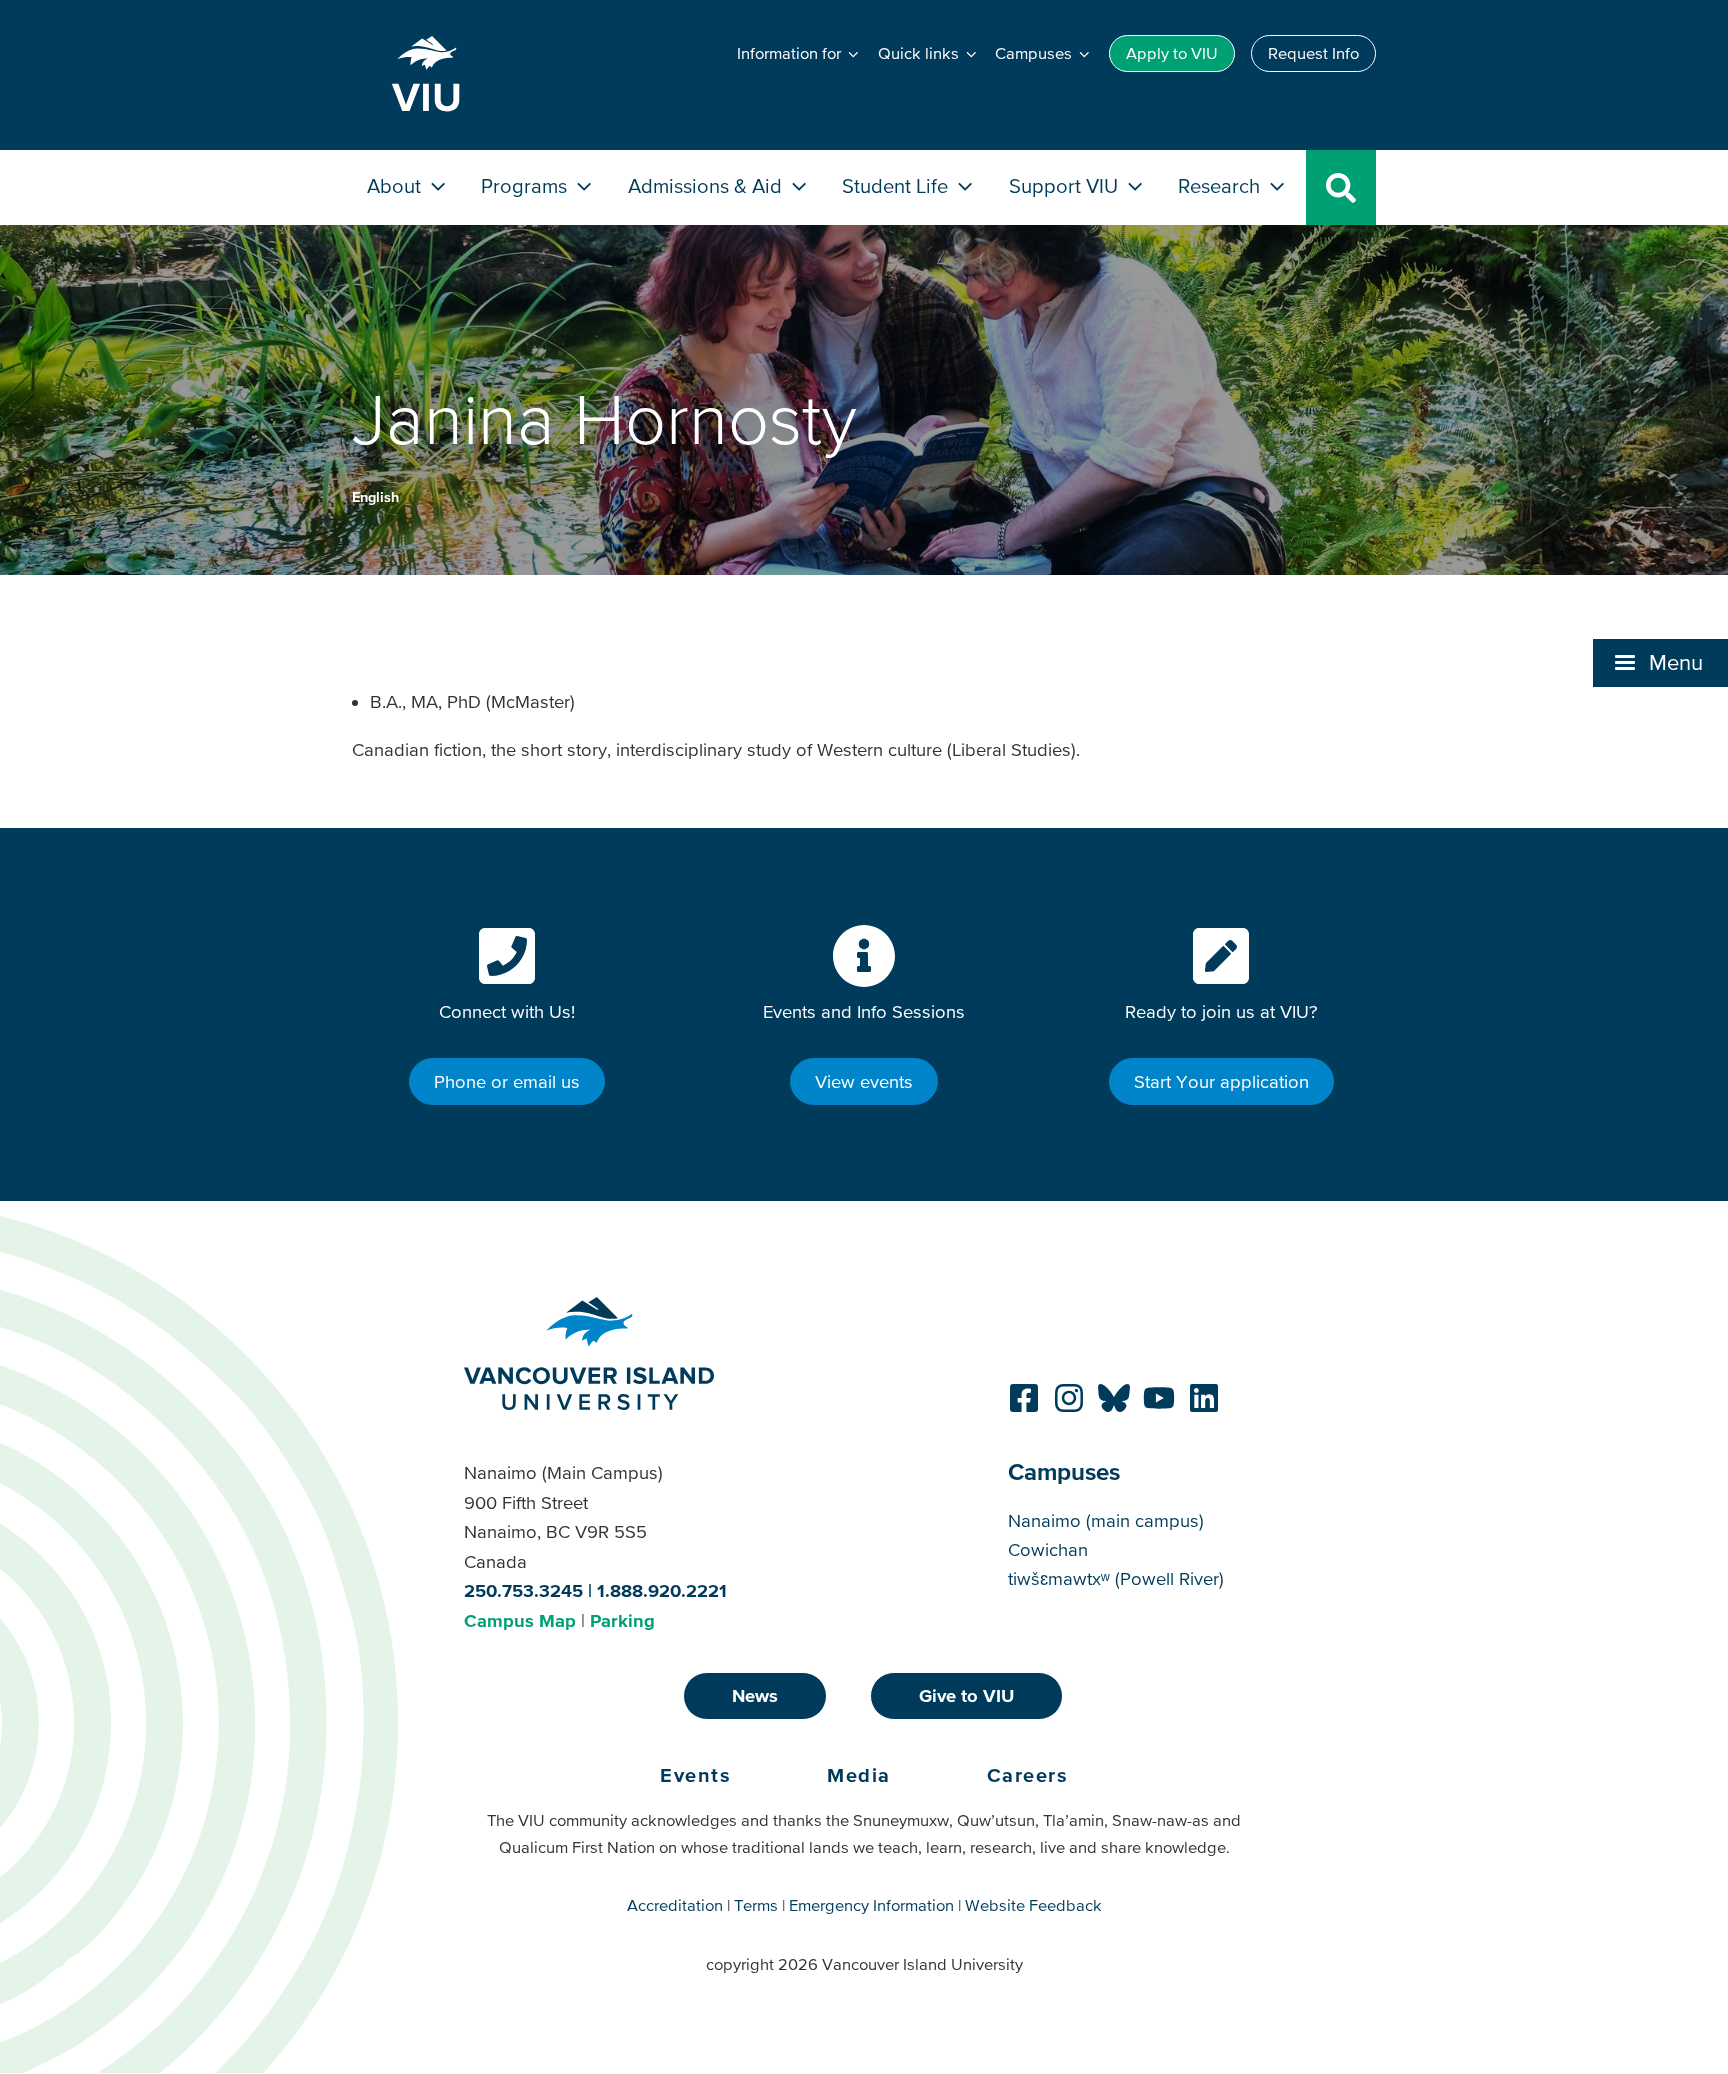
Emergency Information (871, 1905)
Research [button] (1221, 185)
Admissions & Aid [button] (707, 185)
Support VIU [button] (1066, 185)
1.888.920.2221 (662, 1590)
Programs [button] (526, 185)
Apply (1172, 53)
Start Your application (1221, 1081)
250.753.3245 (523, 1590)
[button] (1660, 663)
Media (859, 1775)
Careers (1028, 1775)
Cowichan (1048, 1549)
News (755, 1695)
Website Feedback (1033, 1905)
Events (695, 1775)
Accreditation (675, 1905)
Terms (756, 1905)
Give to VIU (966, 1695)
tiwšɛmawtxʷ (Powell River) (1116, 1578)
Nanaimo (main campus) (1106, 1520)
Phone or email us (507, 1081)
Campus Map (520, 1620)
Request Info (1313, 53)
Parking (622, 1620)
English (375, 497)
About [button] (396, 185)
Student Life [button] (897, 185)
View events (864, 1081)
